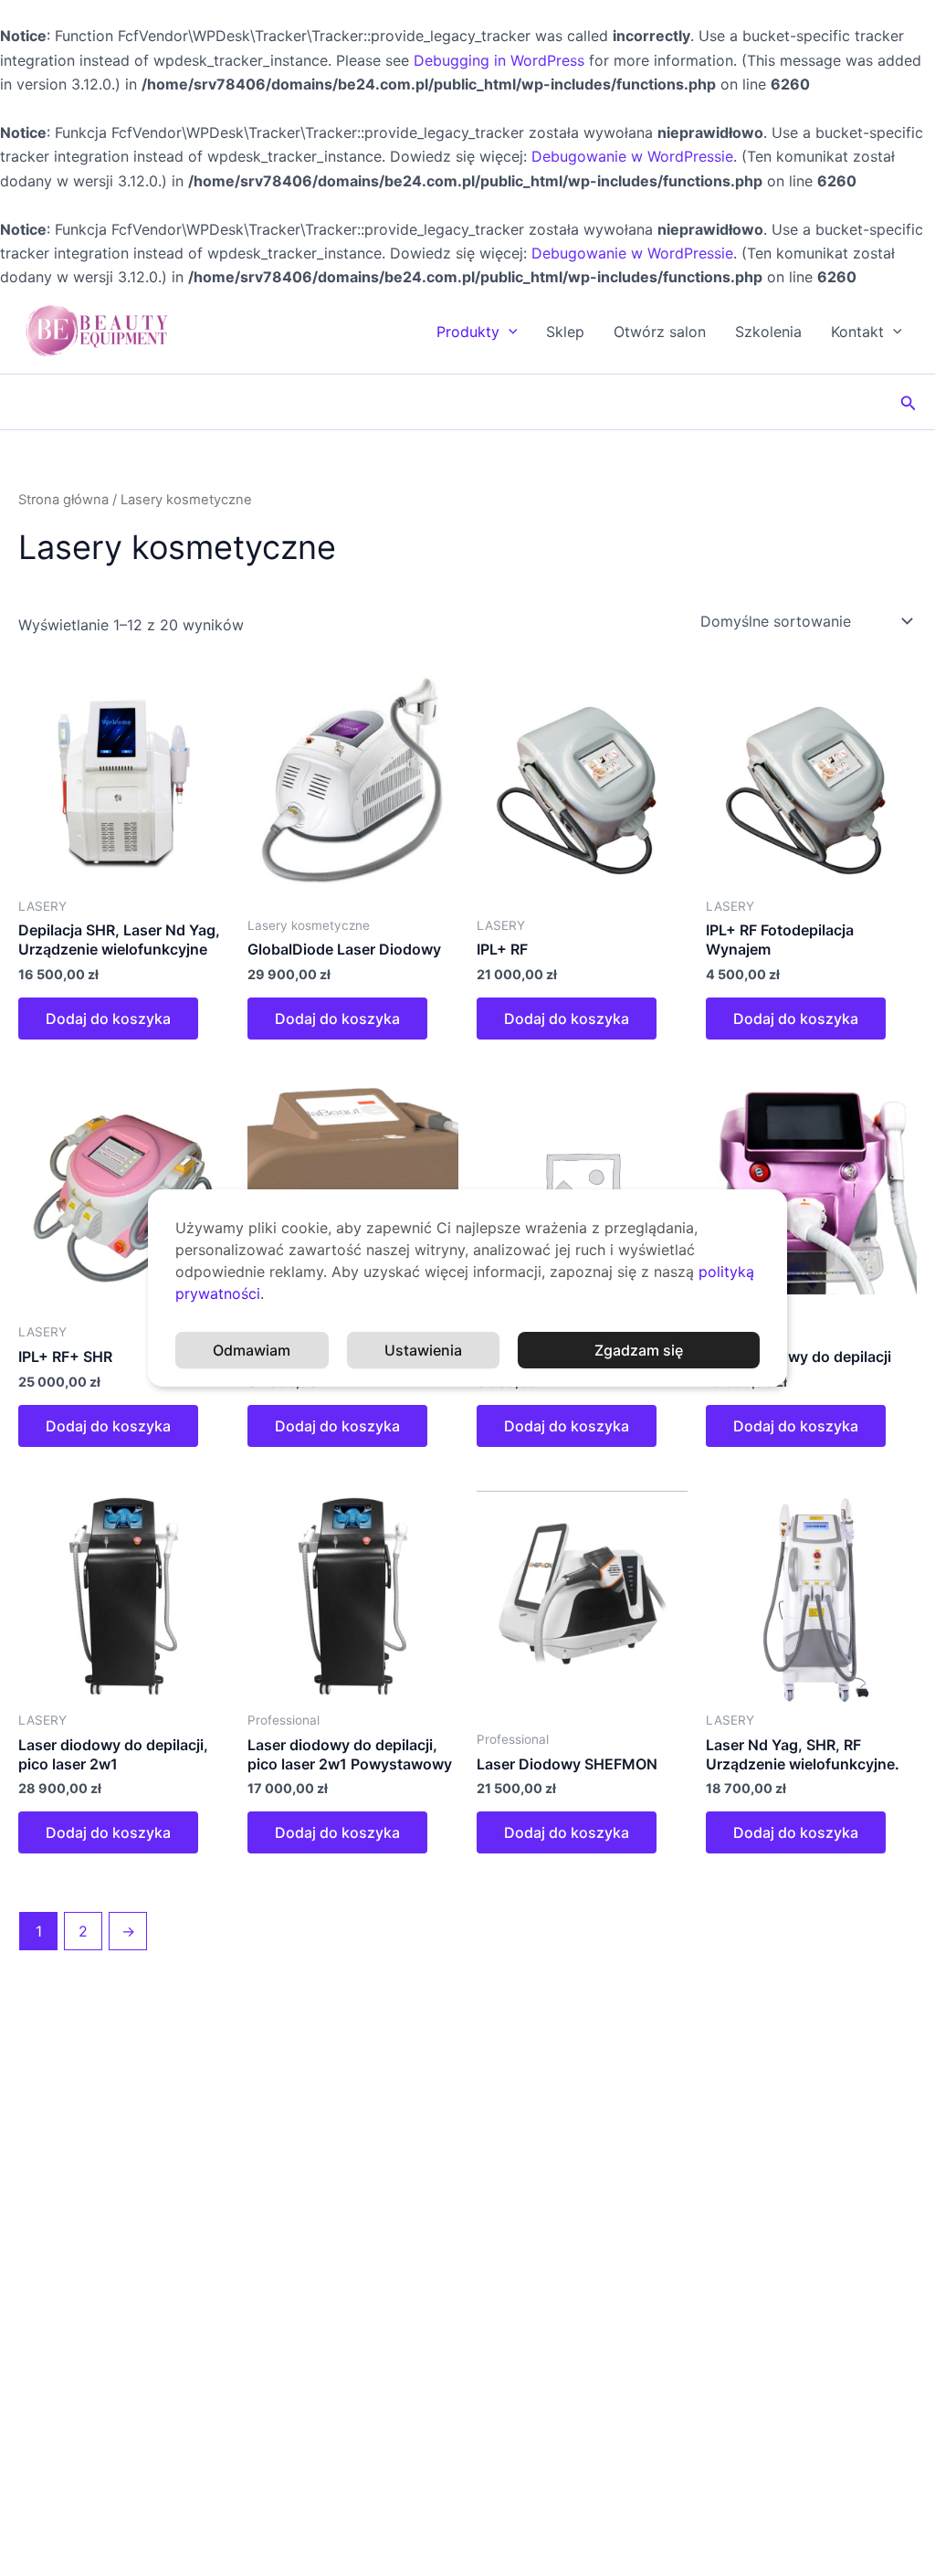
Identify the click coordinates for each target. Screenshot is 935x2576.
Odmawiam (252, 1350)
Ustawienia (423, 1350)
